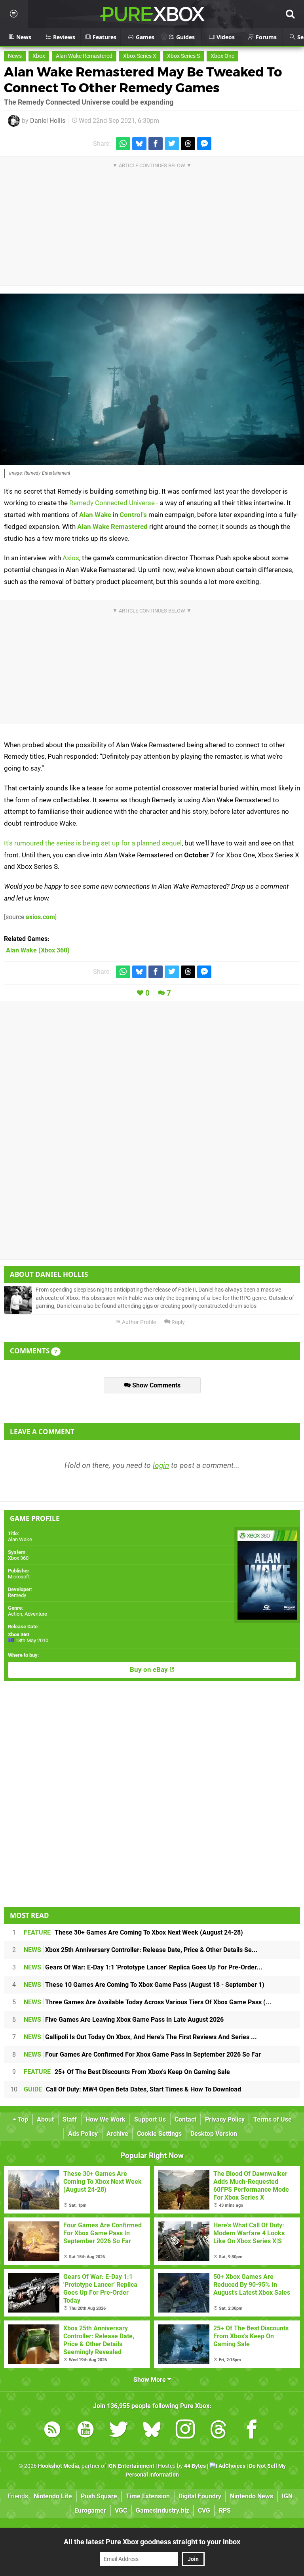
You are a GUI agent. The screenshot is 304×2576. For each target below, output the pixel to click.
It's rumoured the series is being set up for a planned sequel (93, 843)
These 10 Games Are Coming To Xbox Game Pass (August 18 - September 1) (144, 1985)
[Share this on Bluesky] (139, 144)
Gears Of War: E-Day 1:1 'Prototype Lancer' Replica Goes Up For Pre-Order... (143, 1967)
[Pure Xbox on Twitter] (119, 2431)
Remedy (17, 1595)
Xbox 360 (18, 1558)
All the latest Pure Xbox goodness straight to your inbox (152, 2542)
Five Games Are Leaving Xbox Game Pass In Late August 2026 (124, 2020)
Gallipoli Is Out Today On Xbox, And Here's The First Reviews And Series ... (140, 2037)
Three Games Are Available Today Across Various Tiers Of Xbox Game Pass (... (148, 2002)
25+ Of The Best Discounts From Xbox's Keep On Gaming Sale (127, 2072)
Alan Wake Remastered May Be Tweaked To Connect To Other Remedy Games (143, 80)
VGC (121, 2510)
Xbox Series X (140, 56)
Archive (117, 2134)
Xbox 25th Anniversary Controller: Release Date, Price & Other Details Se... (141, 1950)
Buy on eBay (150, 1670)
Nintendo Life (53, 2496)
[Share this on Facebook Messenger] (204, 144)
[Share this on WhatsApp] (123, 144)
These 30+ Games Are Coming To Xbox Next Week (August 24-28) (133, 1932)
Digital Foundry (200, 2496)
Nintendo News (252, 2496)
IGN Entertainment (131, 2466)
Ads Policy (83, 2134)
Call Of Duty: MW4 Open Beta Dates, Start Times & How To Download (132, 2089)
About (45, 2119)
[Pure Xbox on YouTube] (85, 2431)
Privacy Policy (225, 2119)
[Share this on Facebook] (156, 144)
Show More (150, 2380)
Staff (70, 2119)
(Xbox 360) (38, 950)
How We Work (105, 2119)
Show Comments (156, 1385)
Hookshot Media (59, 2466)
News (15, 56)
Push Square (99, 2496)
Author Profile (138, 1322)
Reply (178, 1322)
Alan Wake (95, 515)
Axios (71, 558)
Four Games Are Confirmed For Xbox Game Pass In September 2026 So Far (142, 2054)
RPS (225, 2510)
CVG (204, 2510)
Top (22, 2119)
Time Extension (148, 2496)
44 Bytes (195, 2466)
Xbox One (222, 56)
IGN (287, 2496)
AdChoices (231, 2466)
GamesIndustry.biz (162, 2510)
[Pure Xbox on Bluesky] (152, 2431)
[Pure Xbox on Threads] (218, 2431)
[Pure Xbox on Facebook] (252, 2431)
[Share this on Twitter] (172, 144)
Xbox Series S (183, 56)
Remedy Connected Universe (112, 503)
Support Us (150, 2119)
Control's (133, 515)
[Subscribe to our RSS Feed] (52, 2431)
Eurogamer (90, 2510)
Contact (185, 2119)
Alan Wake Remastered (84, 56)
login (161, 1465)
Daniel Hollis (48, 121)
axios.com (40, 917)
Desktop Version (214, 2134)
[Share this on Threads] (188, 144)
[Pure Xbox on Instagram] (185, 2431)
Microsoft (19, 1577)
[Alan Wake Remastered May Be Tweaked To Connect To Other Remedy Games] (152, 379)
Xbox (39, 56)
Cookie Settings (159, 2134)
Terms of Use (273, 2119)
